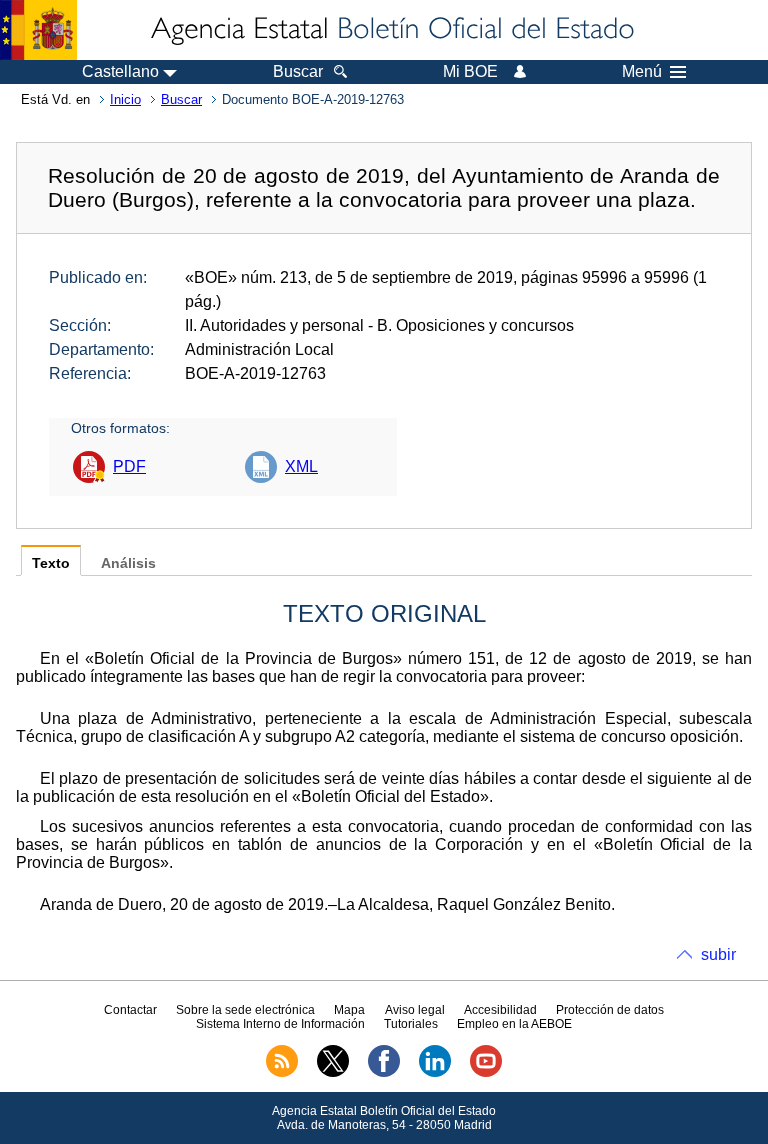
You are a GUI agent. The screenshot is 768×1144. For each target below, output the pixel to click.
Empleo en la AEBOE (514, 1024)
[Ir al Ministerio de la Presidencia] (38, 30)
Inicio (125, 99)
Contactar (130, 1010)
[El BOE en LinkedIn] (435, 1073)
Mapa (349, 1010)
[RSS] (282, 1073)
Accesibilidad (500, 1010)
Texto (51, 563)
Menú (642, 72)
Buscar (181, 99)
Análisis (128, 563)
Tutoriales (411, 1024)
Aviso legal (415, 1010)
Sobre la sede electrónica (245, 1010)
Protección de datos (610, 1010)
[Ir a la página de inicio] (391, 30)
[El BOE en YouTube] (486, 1073)
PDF (129, 466)
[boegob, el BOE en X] (333, 1073)
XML (301, 466)
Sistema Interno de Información (280, 1024)
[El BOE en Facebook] (384, 1073)
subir (718, 954)
